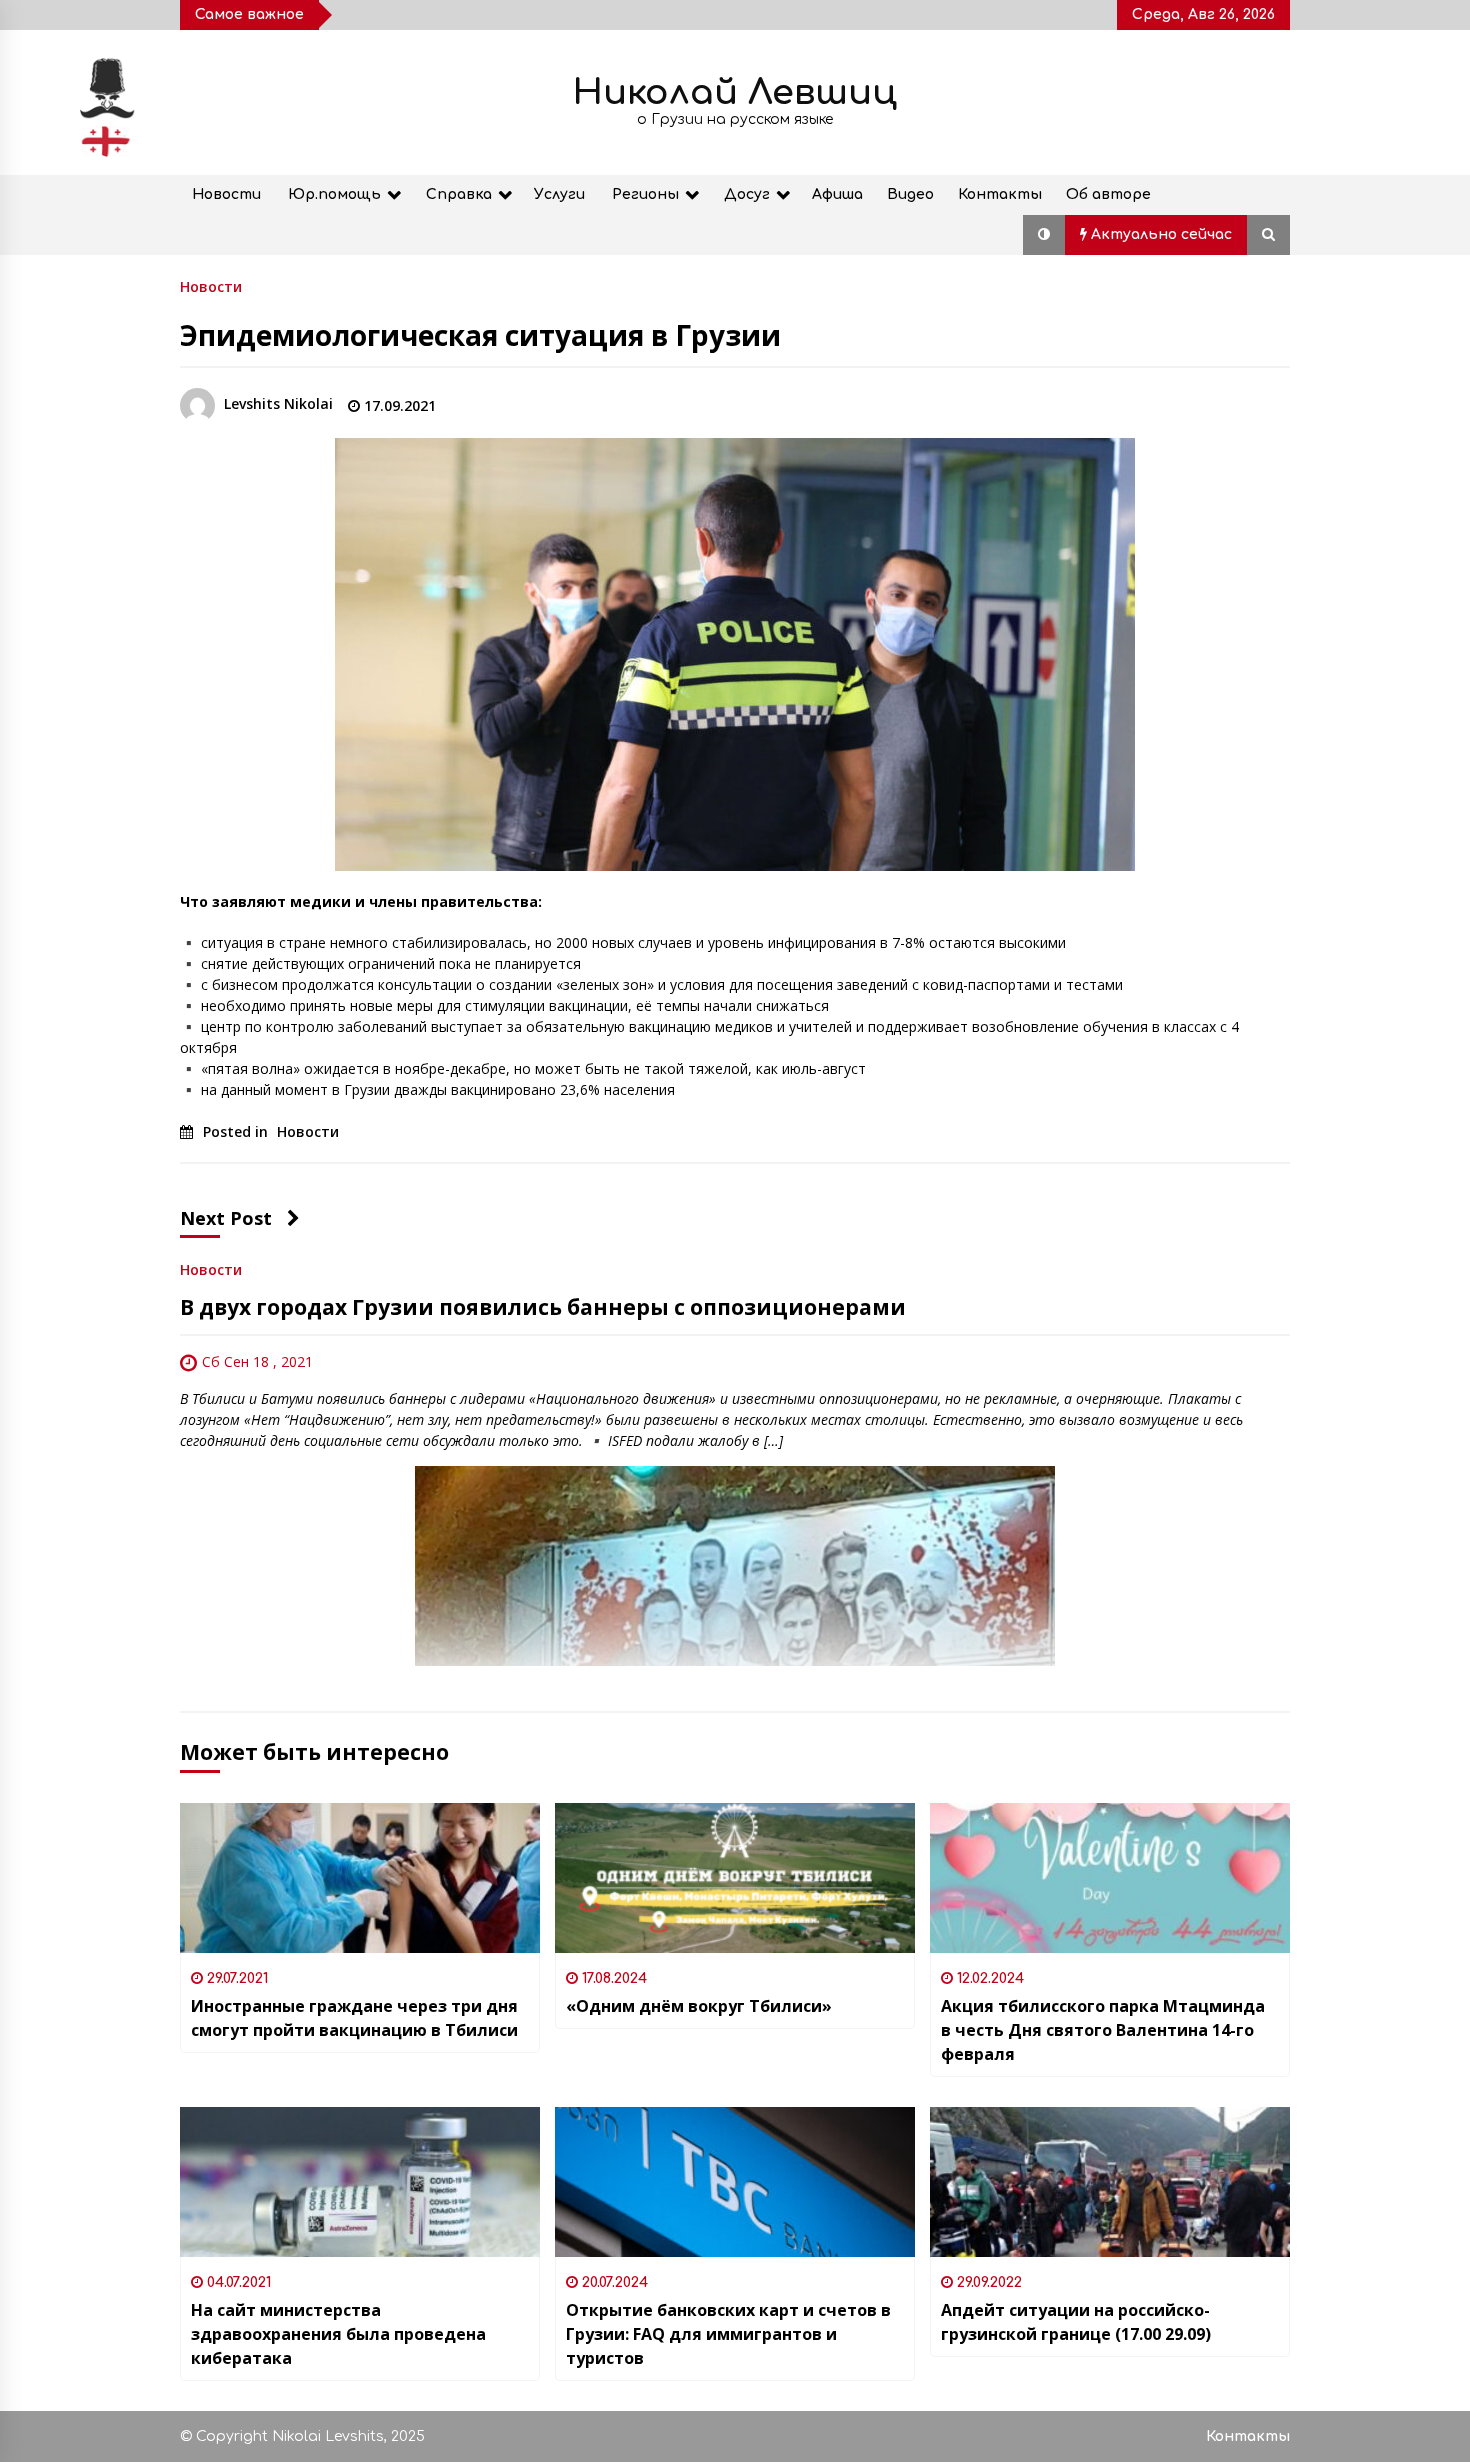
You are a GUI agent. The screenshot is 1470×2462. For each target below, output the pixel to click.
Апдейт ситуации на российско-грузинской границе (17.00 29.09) (1076, 2322)
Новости (226, 194)
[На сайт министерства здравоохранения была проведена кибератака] (360, 2182)
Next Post (226, 1218)
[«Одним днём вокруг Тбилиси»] (735, 1878)
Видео (910, 194)
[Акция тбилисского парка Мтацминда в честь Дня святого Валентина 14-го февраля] (1110, 1878)
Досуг (747, 194)
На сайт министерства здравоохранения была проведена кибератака (338, 2334)
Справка (459, 194)
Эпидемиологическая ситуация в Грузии (480, 335)
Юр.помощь (334, 194)
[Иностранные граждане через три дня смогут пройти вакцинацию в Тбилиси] (360, 1878)
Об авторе (1108, 194)
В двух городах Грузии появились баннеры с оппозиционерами (543, 1307)
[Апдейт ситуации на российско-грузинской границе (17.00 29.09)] (1110, 2182)
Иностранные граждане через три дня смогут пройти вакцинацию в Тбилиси (354, 2018)
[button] (1044, 235)
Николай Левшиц (735, 92)
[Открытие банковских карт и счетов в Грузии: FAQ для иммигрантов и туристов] (735, 2182)
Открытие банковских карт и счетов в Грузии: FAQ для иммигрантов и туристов (728, 2334)
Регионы (645, 194)
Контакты (1000, 194)
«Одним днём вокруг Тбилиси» (699, 2006)
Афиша (837, 194)
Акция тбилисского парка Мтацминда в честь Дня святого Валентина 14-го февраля (1103, 2030)
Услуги (559, 194)
